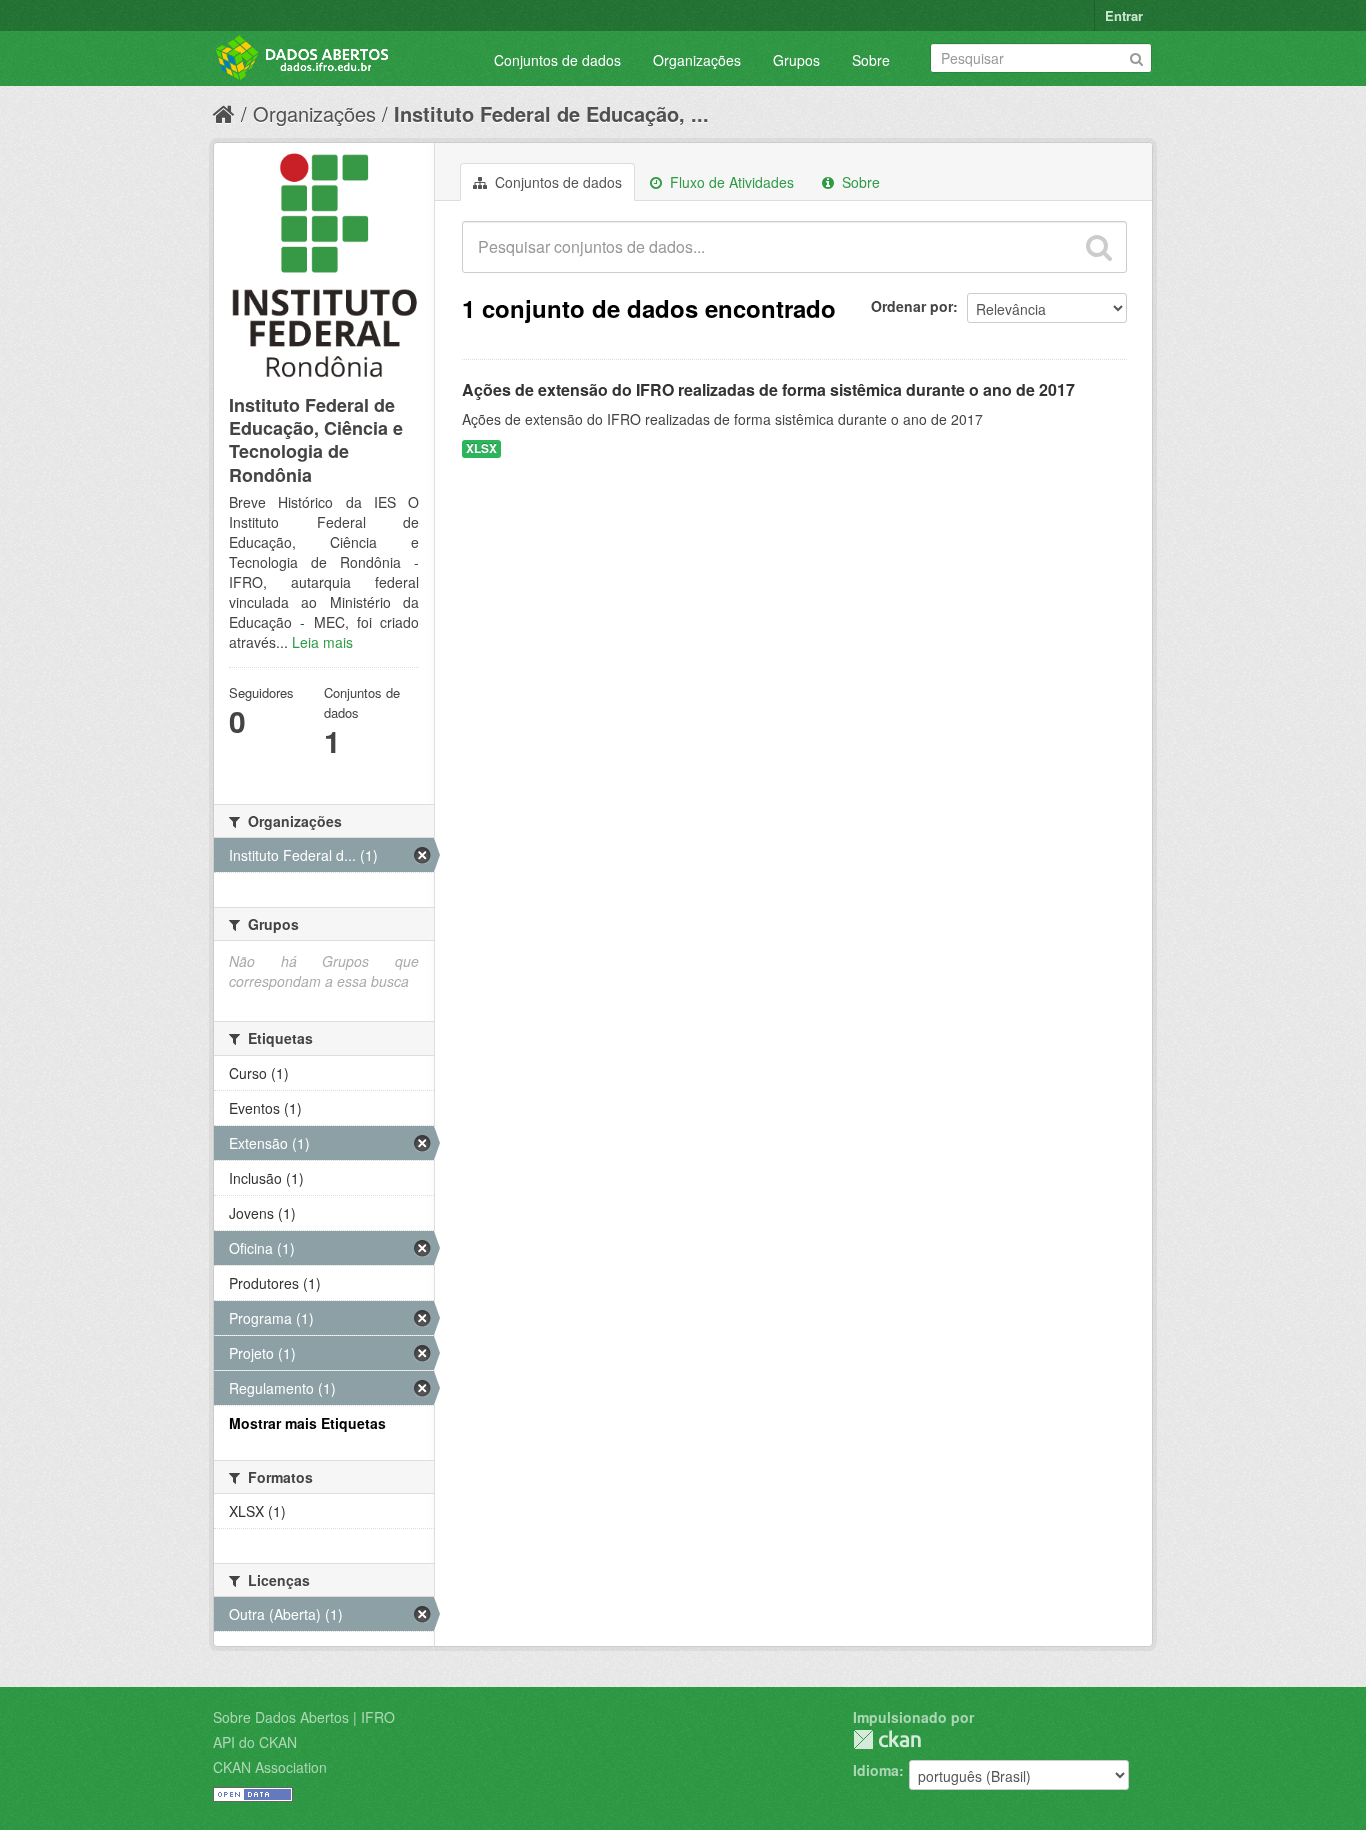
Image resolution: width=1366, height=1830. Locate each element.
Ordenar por (912, 306)
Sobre (871, 60)
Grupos (796, 60)
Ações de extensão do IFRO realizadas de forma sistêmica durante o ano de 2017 (768, 389)
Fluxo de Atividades (730, 182)
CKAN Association (270, 1767)
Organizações (697, 60)
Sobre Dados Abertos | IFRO (304, 1717)
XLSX (481, 448)
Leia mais (322, 642)
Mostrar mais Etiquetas (307, 1423)
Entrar (1124, 15)
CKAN (887, 1739)
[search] (1099, 247)
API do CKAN (255, 1742)
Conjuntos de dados (557, 60)
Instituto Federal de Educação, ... (551, 113)
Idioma (876, 1770)
